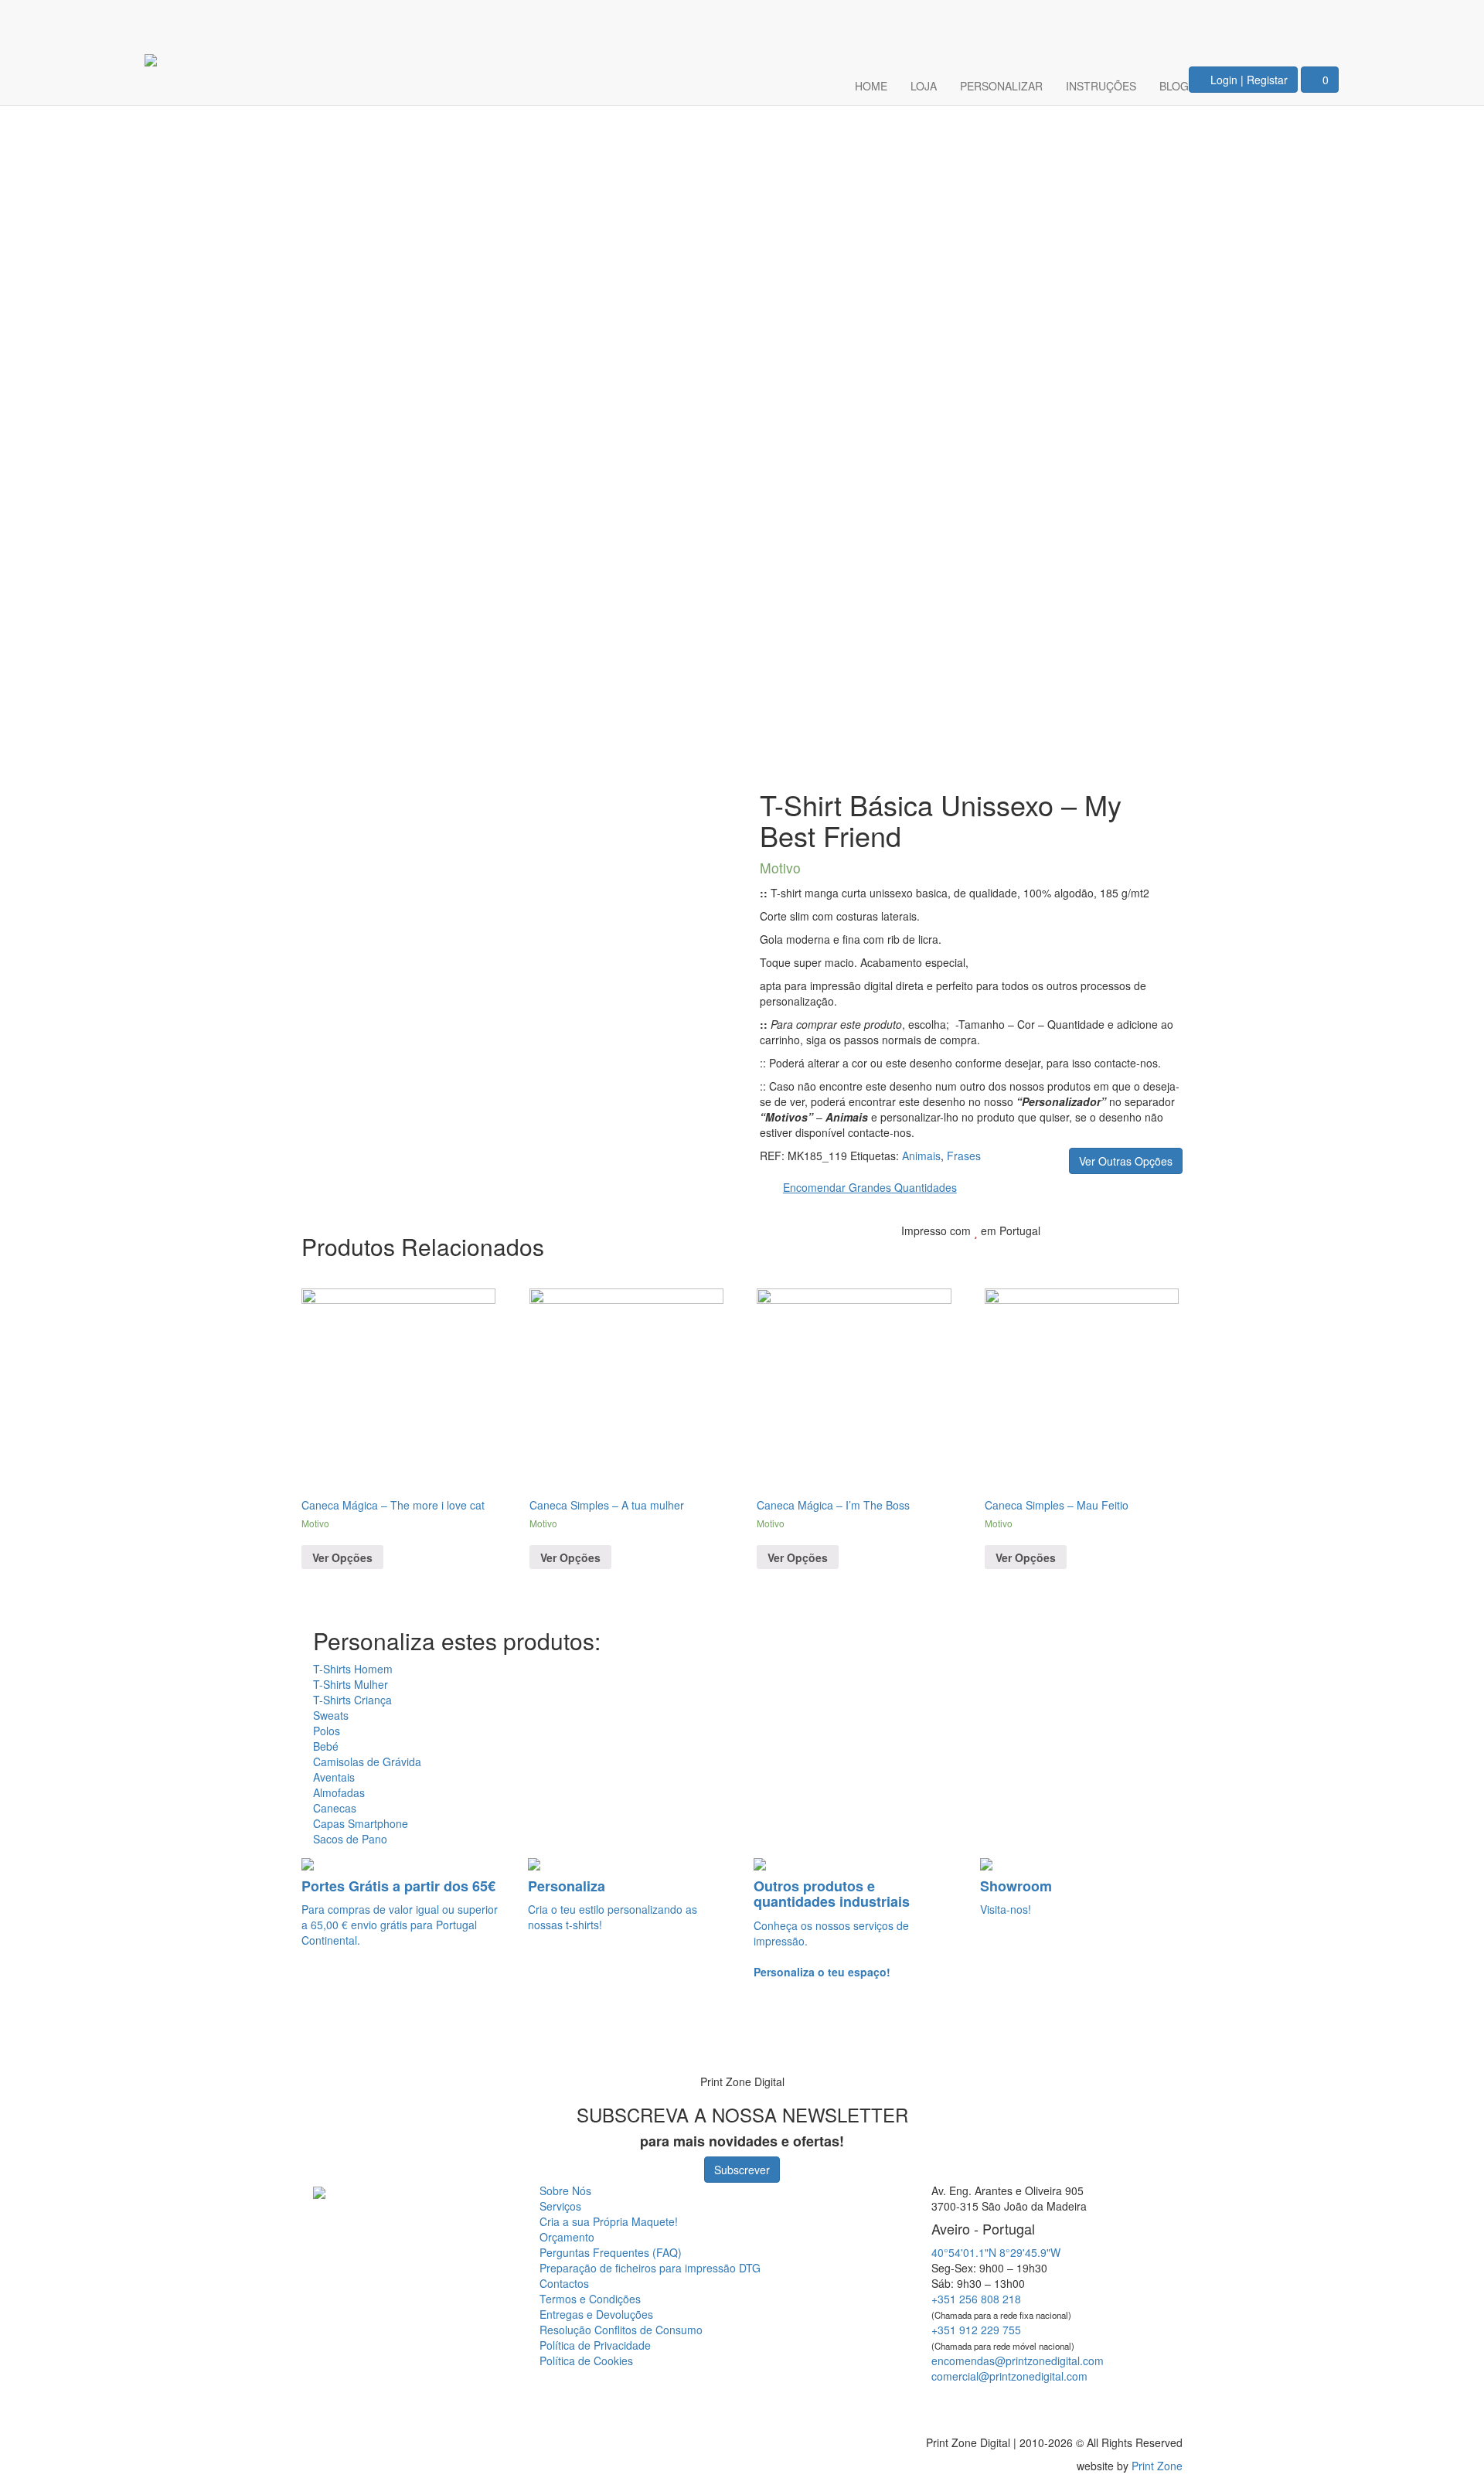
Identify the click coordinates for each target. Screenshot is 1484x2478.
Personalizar (1001, 86)
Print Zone (1157, 2466)
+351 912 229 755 (976, 2330)
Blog (1174, 86)
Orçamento (567, 2237)
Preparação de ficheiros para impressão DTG (650, 2268)
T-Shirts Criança (352, 1700)
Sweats (331, 1715)
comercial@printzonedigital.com (1009, 2376)
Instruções (1101, 86)
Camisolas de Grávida (367, 1761)
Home (871, 86)
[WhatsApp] (32, 2040)
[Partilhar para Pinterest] (1137, 1254)
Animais (921, 1156)
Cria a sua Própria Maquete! (609, 2221)
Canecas (335, 1808)
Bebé (326, 1746)
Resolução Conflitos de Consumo (621, 2330)
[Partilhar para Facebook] (1087, 1254)
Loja (924, 86)
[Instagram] (1317, 20)
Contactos (564, 2283)
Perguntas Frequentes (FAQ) (611, 2252)
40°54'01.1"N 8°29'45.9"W (996, 2252)
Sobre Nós (565, 2190)
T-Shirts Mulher (351, 1684)
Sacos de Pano (350, 1839)
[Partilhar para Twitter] (1112, 1254)
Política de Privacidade (595, 2345)
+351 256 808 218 (976, 2299)
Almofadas (339, 1792)
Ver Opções (342, 1557)
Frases (964, 1156)
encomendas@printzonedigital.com (1018, 2361)
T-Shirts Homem (353, 1669)
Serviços (560, 2206)
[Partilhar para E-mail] (1160, 1254)
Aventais (334, 1777)
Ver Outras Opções (1126, 1161)
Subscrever (742, 2170)
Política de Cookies (586, 2361)
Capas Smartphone (361, 1823)
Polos (327, 1731)
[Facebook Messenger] (1046, 2404)
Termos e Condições (590, 2299)
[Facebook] (1271, 20)
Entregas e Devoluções (596, 2314)
